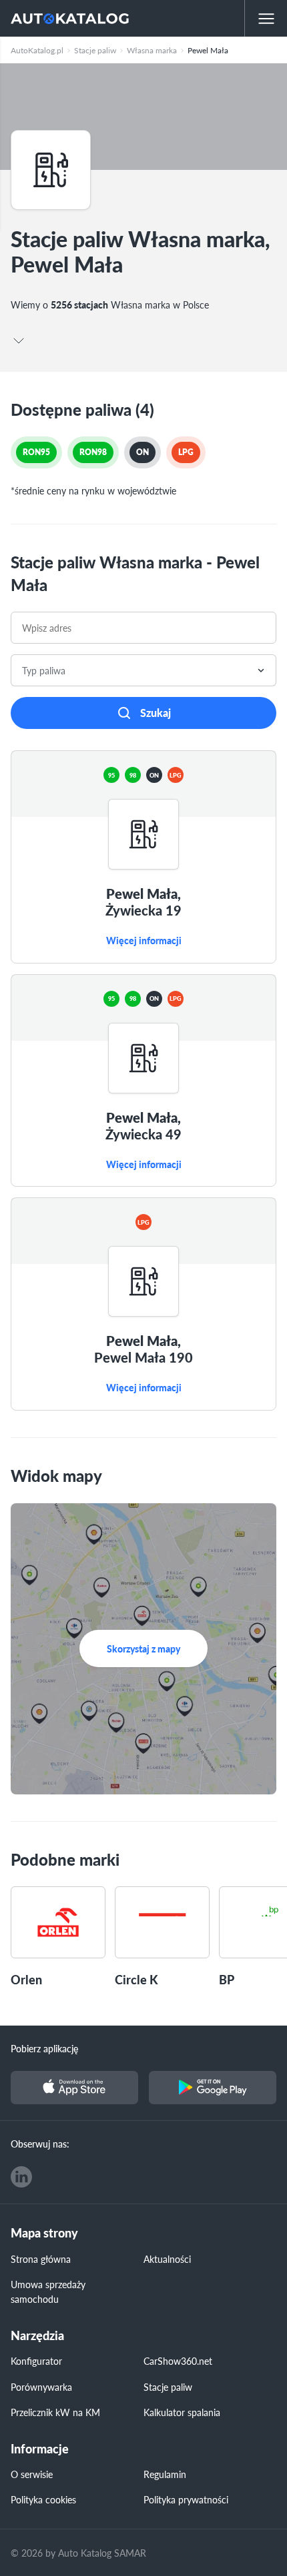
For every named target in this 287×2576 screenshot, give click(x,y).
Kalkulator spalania (182, 2412)
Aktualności (167, 2259)
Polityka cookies (43, 2499)
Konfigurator (36, 2361)
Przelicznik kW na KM (55, 2412)
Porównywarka (41, 2387)
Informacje (40, 2449)
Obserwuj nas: (40, 2144)
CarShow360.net (178, 2361)
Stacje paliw (168, 2387)
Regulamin (165, 2474)
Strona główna (41, 2259)
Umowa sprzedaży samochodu (48, 2291)
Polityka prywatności (186, 2499)
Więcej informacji (144, 941)
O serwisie (32, 2474)
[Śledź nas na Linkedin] (21, 2177)
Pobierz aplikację (44, 2048)
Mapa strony (44, 2233)
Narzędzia (37, 2336)
